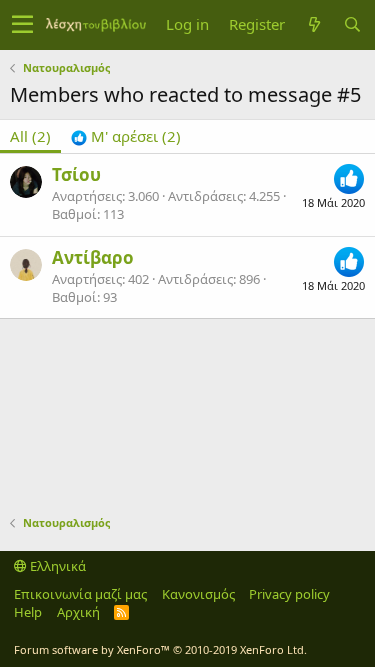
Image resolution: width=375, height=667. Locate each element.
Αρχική (78, 612)
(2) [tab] (30, 136)
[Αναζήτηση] (352, 24)
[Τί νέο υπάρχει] (314, 24)
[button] (22, 25)
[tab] (126, 136)
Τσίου (76, 174)
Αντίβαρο (93, 257)
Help (28, 612)
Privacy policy (289, 594)
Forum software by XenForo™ (160, 649)
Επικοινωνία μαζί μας (80, 594)
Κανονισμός (198, 594)
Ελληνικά (56, 566)
